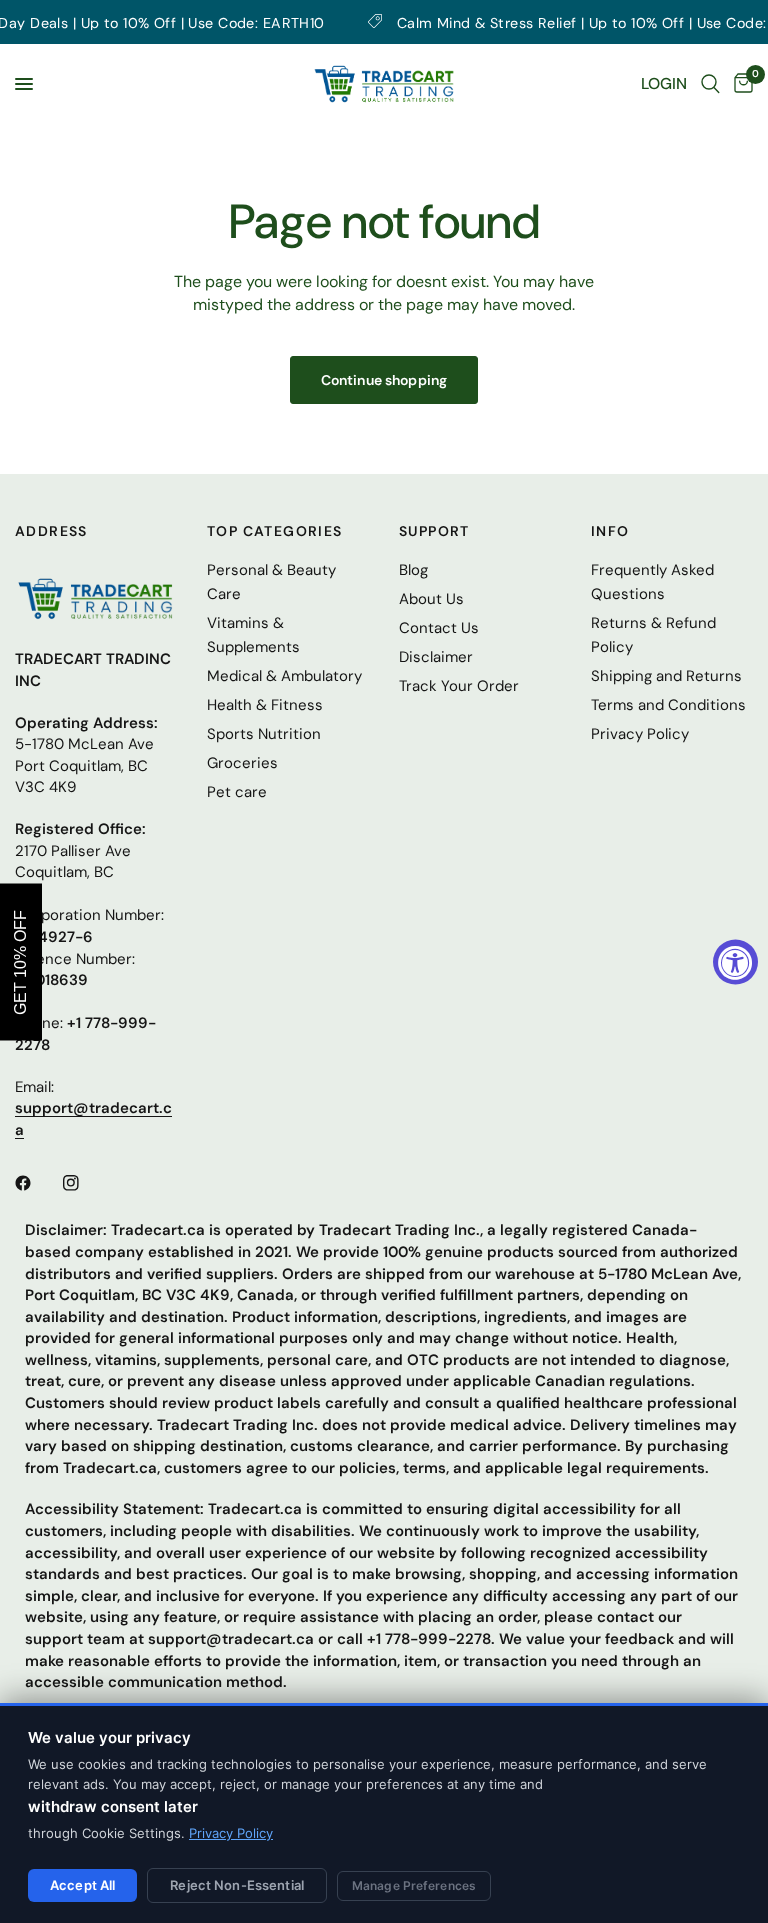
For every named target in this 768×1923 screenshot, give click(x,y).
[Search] (710, 84)
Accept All (82, 1885)
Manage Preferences (414, 1885)
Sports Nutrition (264, 734)
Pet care (237, 792)
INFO (610, 531)
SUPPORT (434, 531)
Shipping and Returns (666, 676)
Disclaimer (436, 657)
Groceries (242, 763)
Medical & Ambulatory (284, 676)
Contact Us (439, 628)
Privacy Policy (231, 1833)
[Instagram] (85, 1183)
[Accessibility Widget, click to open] (735, 961)
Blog (413, 570)
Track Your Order (459, 686)
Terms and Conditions (668, 705)
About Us (431, 599)
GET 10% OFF (20, 961)
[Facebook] (37, 1183)
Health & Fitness (265, 705)
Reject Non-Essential (237, 1885)
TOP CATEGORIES (275, 531)
